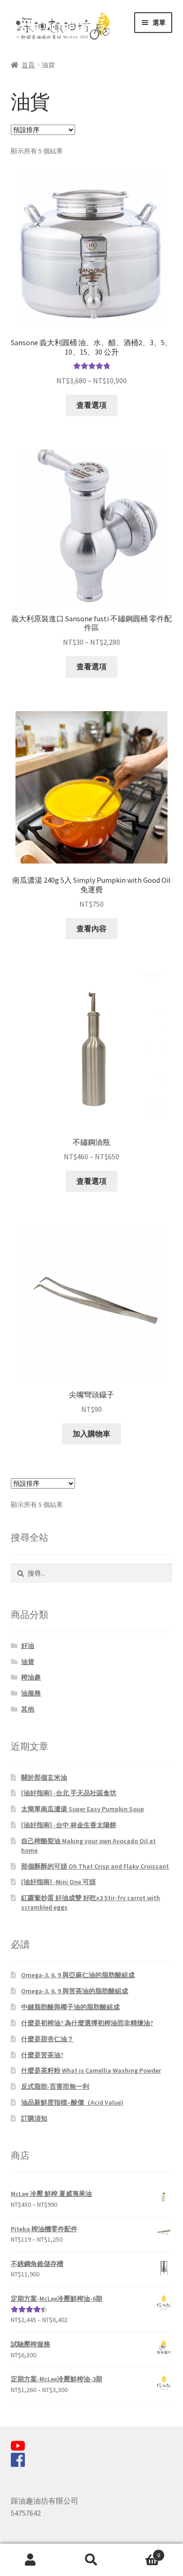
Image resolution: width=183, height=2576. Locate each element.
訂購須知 (34, 2118)
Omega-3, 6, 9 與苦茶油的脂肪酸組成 (75, 1991)
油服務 (31, 1693)
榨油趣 (31, 1677)
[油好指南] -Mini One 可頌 (58, 1882)
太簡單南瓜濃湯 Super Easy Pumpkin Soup (83, 1809)
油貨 (28, 1662)
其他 (28, 1709)
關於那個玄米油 (44, 1777)
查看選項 (91, 405)
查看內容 (91, 928)
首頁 (28, 65)
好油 (28, 1646)
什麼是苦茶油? (42, 2055)
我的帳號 (30, 2560)
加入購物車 (91, 1434)
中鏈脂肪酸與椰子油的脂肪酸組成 (70, 2007)
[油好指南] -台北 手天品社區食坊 (69, 1793)
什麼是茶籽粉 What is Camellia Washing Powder (91, 2070)
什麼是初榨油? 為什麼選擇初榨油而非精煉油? (87, 2023)
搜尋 (91, 2560)
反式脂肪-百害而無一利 (55, 2086)
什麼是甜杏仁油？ (47, 2039)
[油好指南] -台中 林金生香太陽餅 (69, 1825)
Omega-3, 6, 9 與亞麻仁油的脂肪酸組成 (78, 1975)
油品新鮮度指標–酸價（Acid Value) (72, 2102)
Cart (141, 2552)
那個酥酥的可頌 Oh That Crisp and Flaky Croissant (95, 1866)
